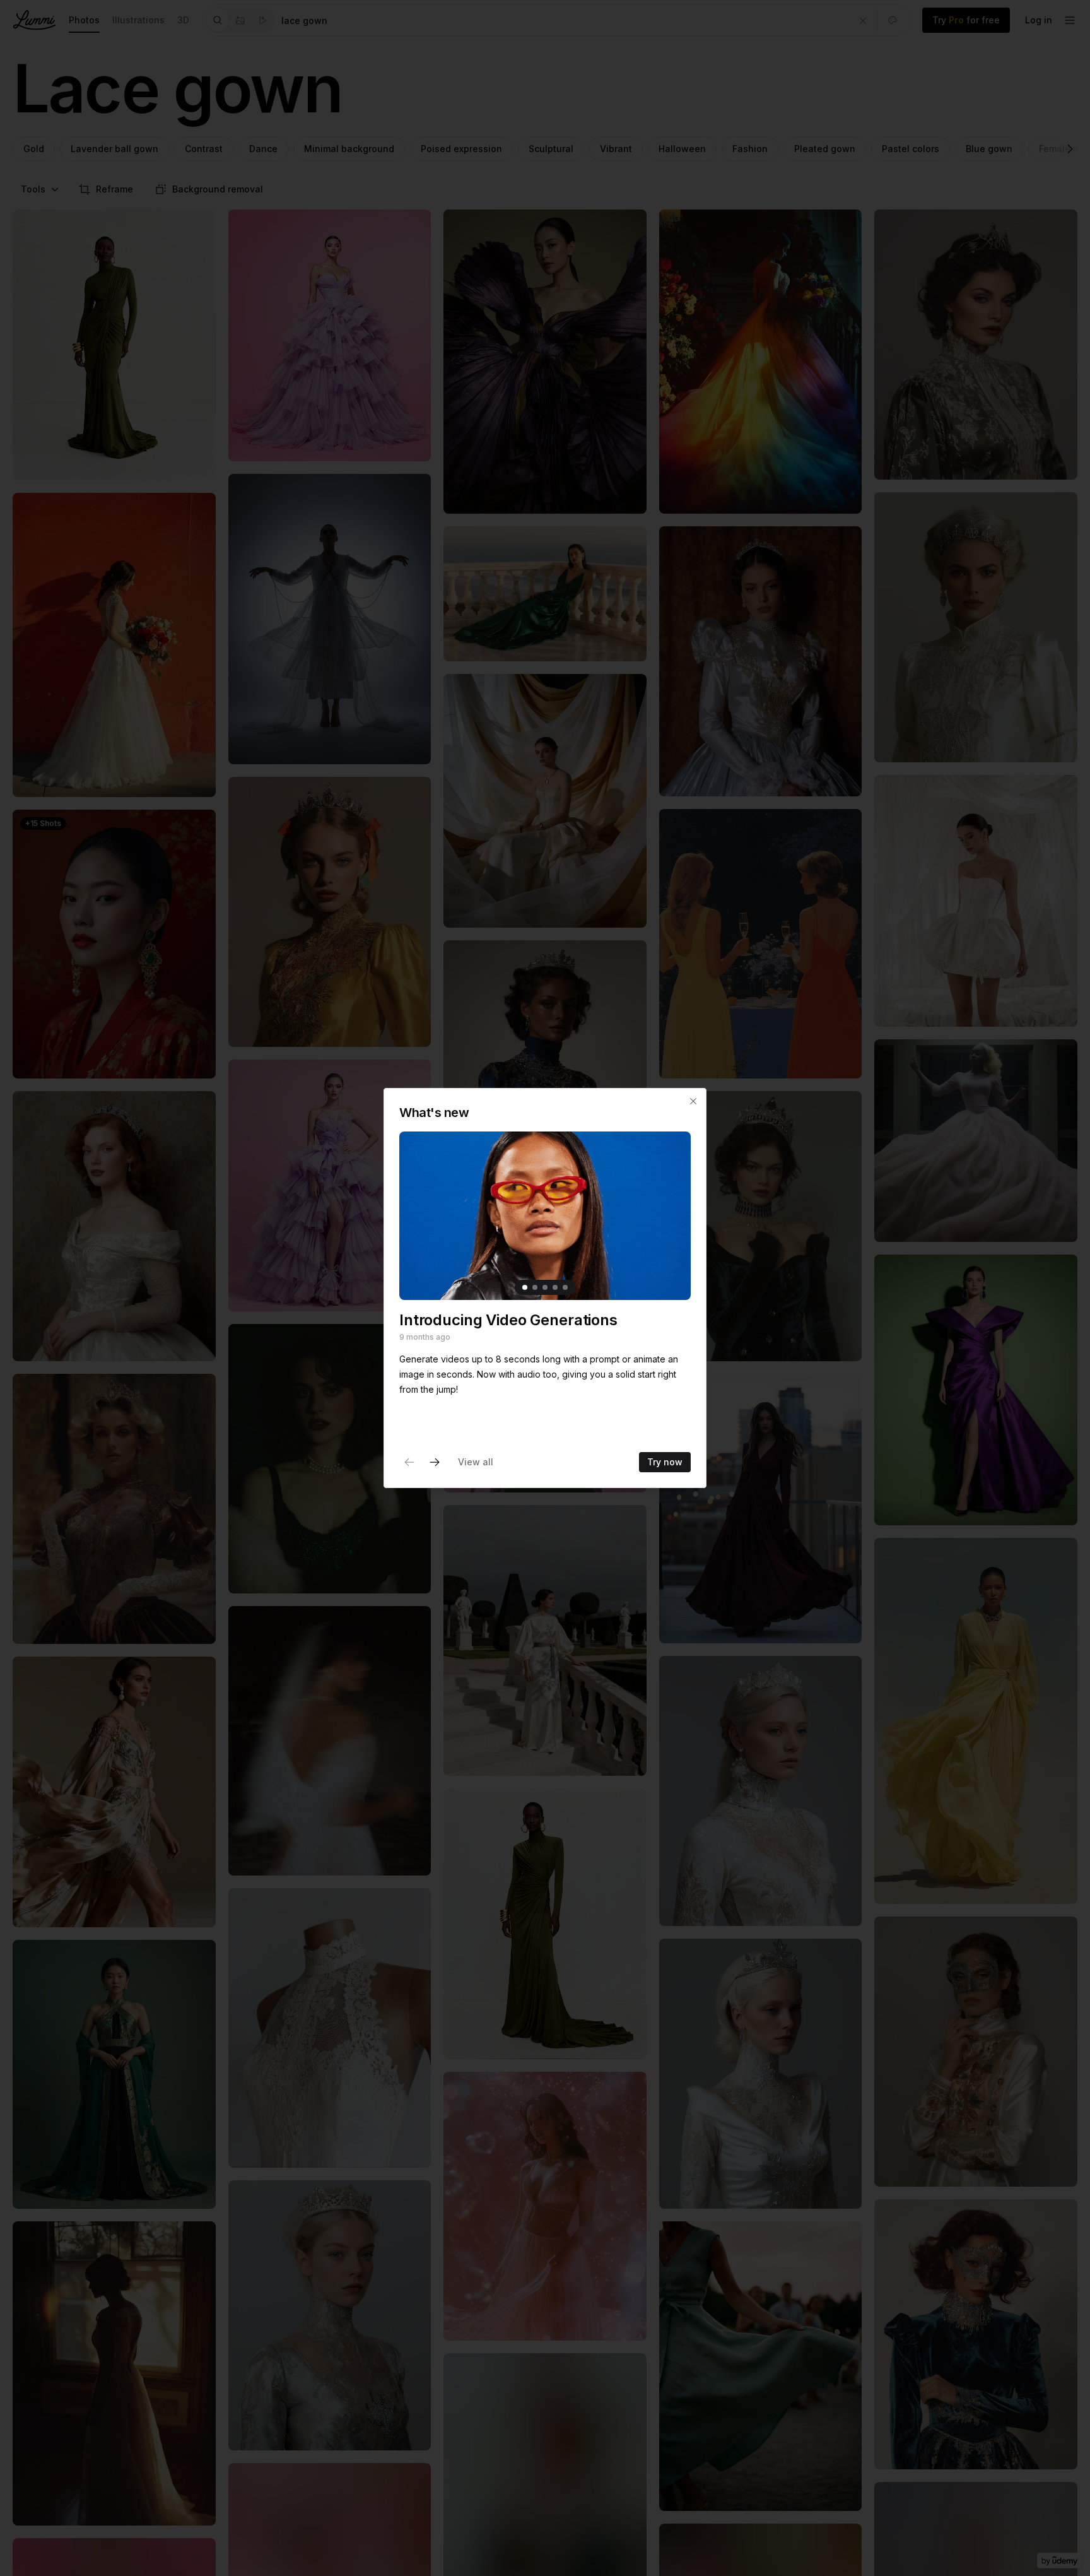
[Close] (693, 1101)
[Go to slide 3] (545, 1287)
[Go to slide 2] (535, 1287)
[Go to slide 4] (555, 1287)
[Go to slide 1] (525, 1287)
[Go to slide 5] (565, 1287)
